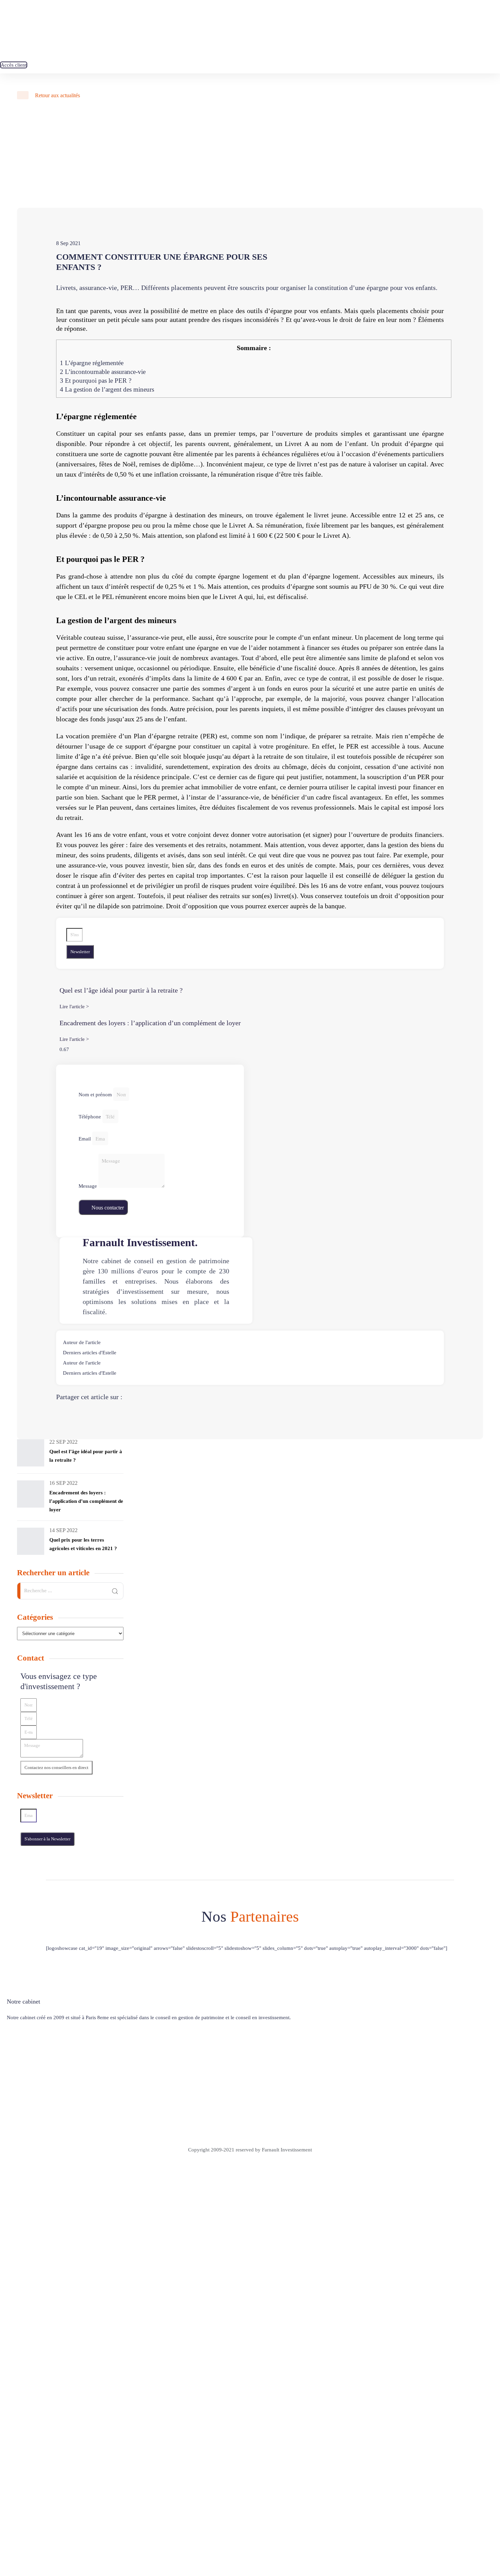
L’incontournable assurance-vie (103, 372)
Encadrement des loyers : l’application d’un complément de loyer (150, 1023)
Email (85, 1139)
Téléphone (90, 1117)
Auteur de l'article (82, 1342)
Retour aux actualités (57, 95)
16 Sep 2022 (63, 1483)
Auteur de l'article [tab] (82, 1363)
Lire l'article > (74, 1007)
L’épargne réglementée (92, 363)
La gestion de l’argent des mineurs (107, 389)
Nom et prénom (96, 1095)
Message (88, 1186)
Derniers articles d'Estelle (90, 1353)
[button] (14, 65)
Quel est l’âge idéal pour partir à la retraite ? (121, 990)
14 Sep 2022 (63, 1530)
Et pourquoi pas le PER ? (96, 381)
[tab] (250, 1342)
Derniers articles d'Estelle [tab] (90, 1373)
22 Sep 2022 (63, 1442)
